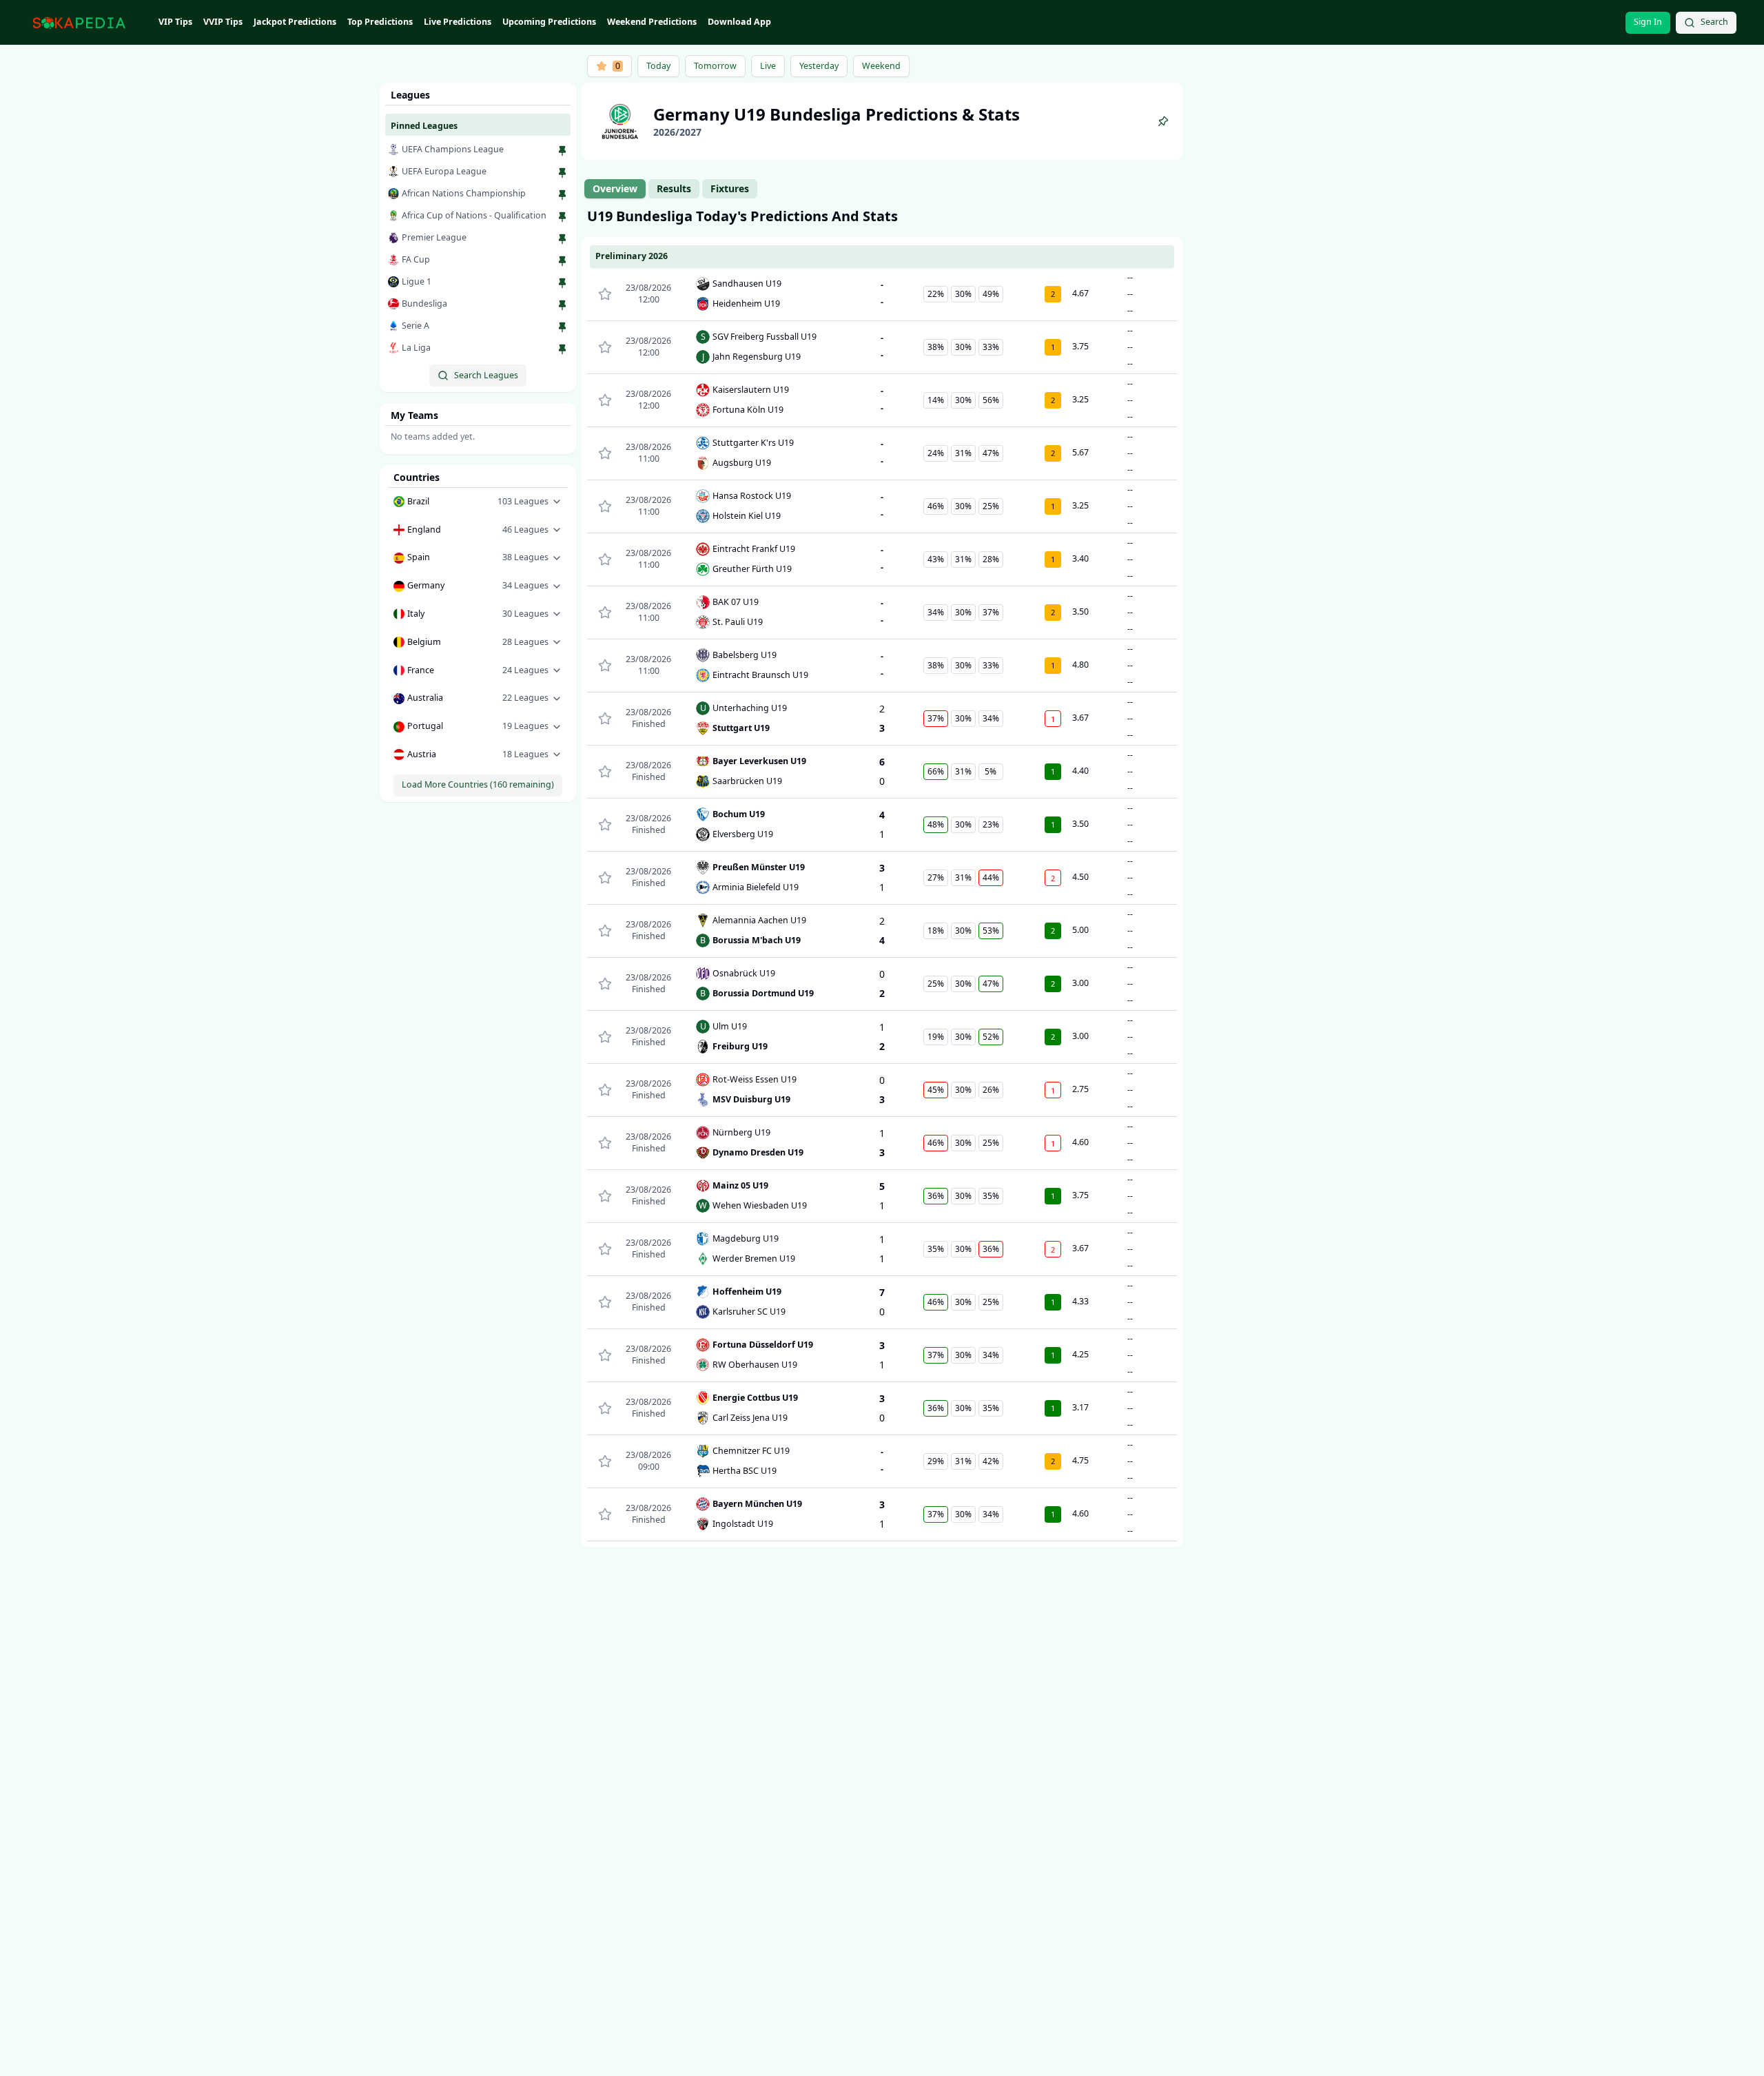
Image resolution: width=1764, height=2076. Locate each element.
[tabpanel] (882, 877)
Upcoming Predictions (549, 22)
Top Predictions (380, 22)
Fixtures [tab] (730, 188)
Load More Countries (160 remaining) (478, 784)
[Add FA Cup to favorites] (562, 261)
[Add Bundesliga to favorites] (562, 305)
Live (768, 66)
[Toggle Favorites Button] (605, 294)
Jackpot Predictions (295, 22)
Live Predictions (458, 22)
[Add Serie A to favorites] (562, 327)
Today (658, 66)
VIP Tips (175, 22)
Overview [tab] (615, 188)
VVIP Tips (223, 22)
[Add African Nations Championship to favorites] (562, 195)
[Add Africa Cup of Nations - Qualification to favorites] (562, 217)
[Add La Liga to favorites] (562, 349)
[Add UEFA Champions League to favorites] (562, 151)
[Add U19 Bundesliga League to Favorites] (1163, 121)
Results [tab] (674, 188)
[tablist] (671, 189)
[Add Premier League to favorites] (562, 239)
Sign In (1648, 22)
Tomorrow (715, 66)
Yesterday (819, 66)
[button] (478, 502)
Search (1714, 22)
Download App (739, 22)
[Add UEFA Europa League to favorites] (562, 173)
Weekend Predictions (652, 22)
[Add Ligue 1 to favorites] (562, 283)
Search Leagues (486, 375)
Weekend (881, 66)
